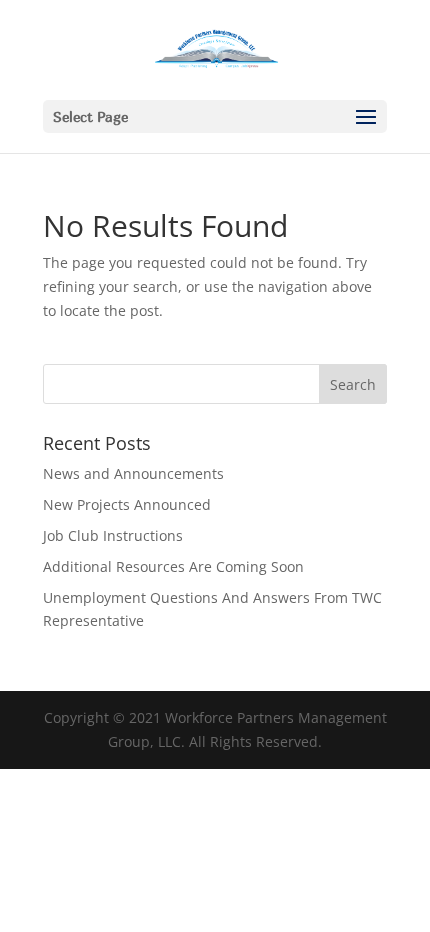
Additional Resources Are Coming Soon (173, 566)
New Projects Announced (127, 504)
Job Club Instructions (113, 535)
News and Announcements (133, 473)
